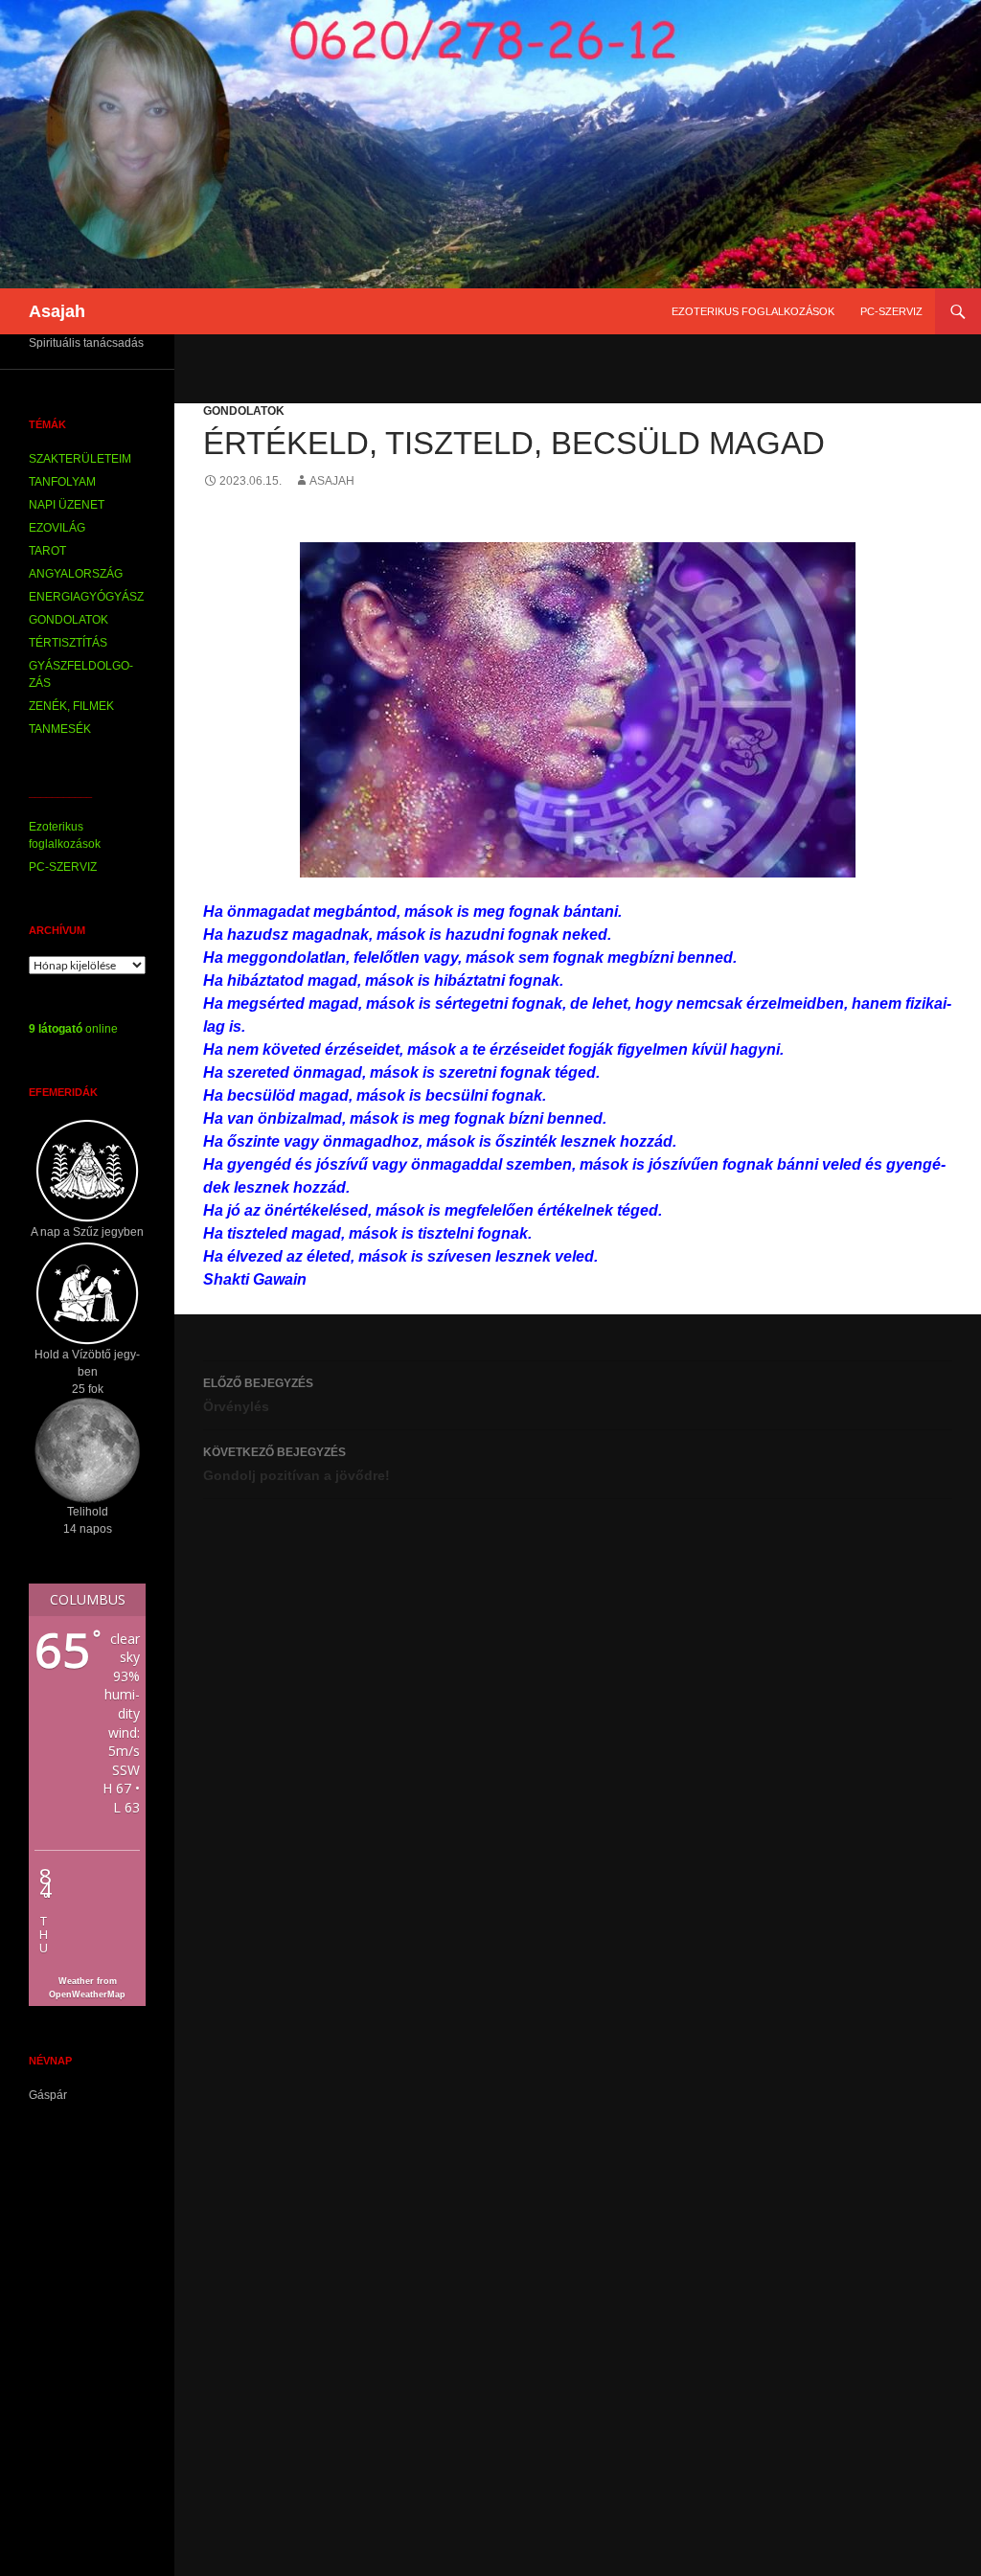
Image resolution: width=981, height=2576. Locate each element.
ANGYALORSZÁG (76, 574)
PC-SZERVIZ (891, 311)
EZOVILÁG (57, 528)
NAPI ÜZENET (67, 505)
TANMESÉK (60, 729)
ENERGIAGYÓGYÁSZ (86, 597)
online (73, 1029)
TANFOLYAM (62, 482)
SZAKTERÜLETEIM (80, 459)
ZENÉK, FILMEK (71, 706)
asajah (332, 481)
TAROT (47, 551)
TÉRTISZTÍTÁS (68, 643)
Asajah (57, 311)
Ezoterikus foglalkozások (753, 311)
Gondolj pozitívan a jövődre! (297, 1464)
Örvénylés (258, 1395)
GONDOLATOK (244, 411)
